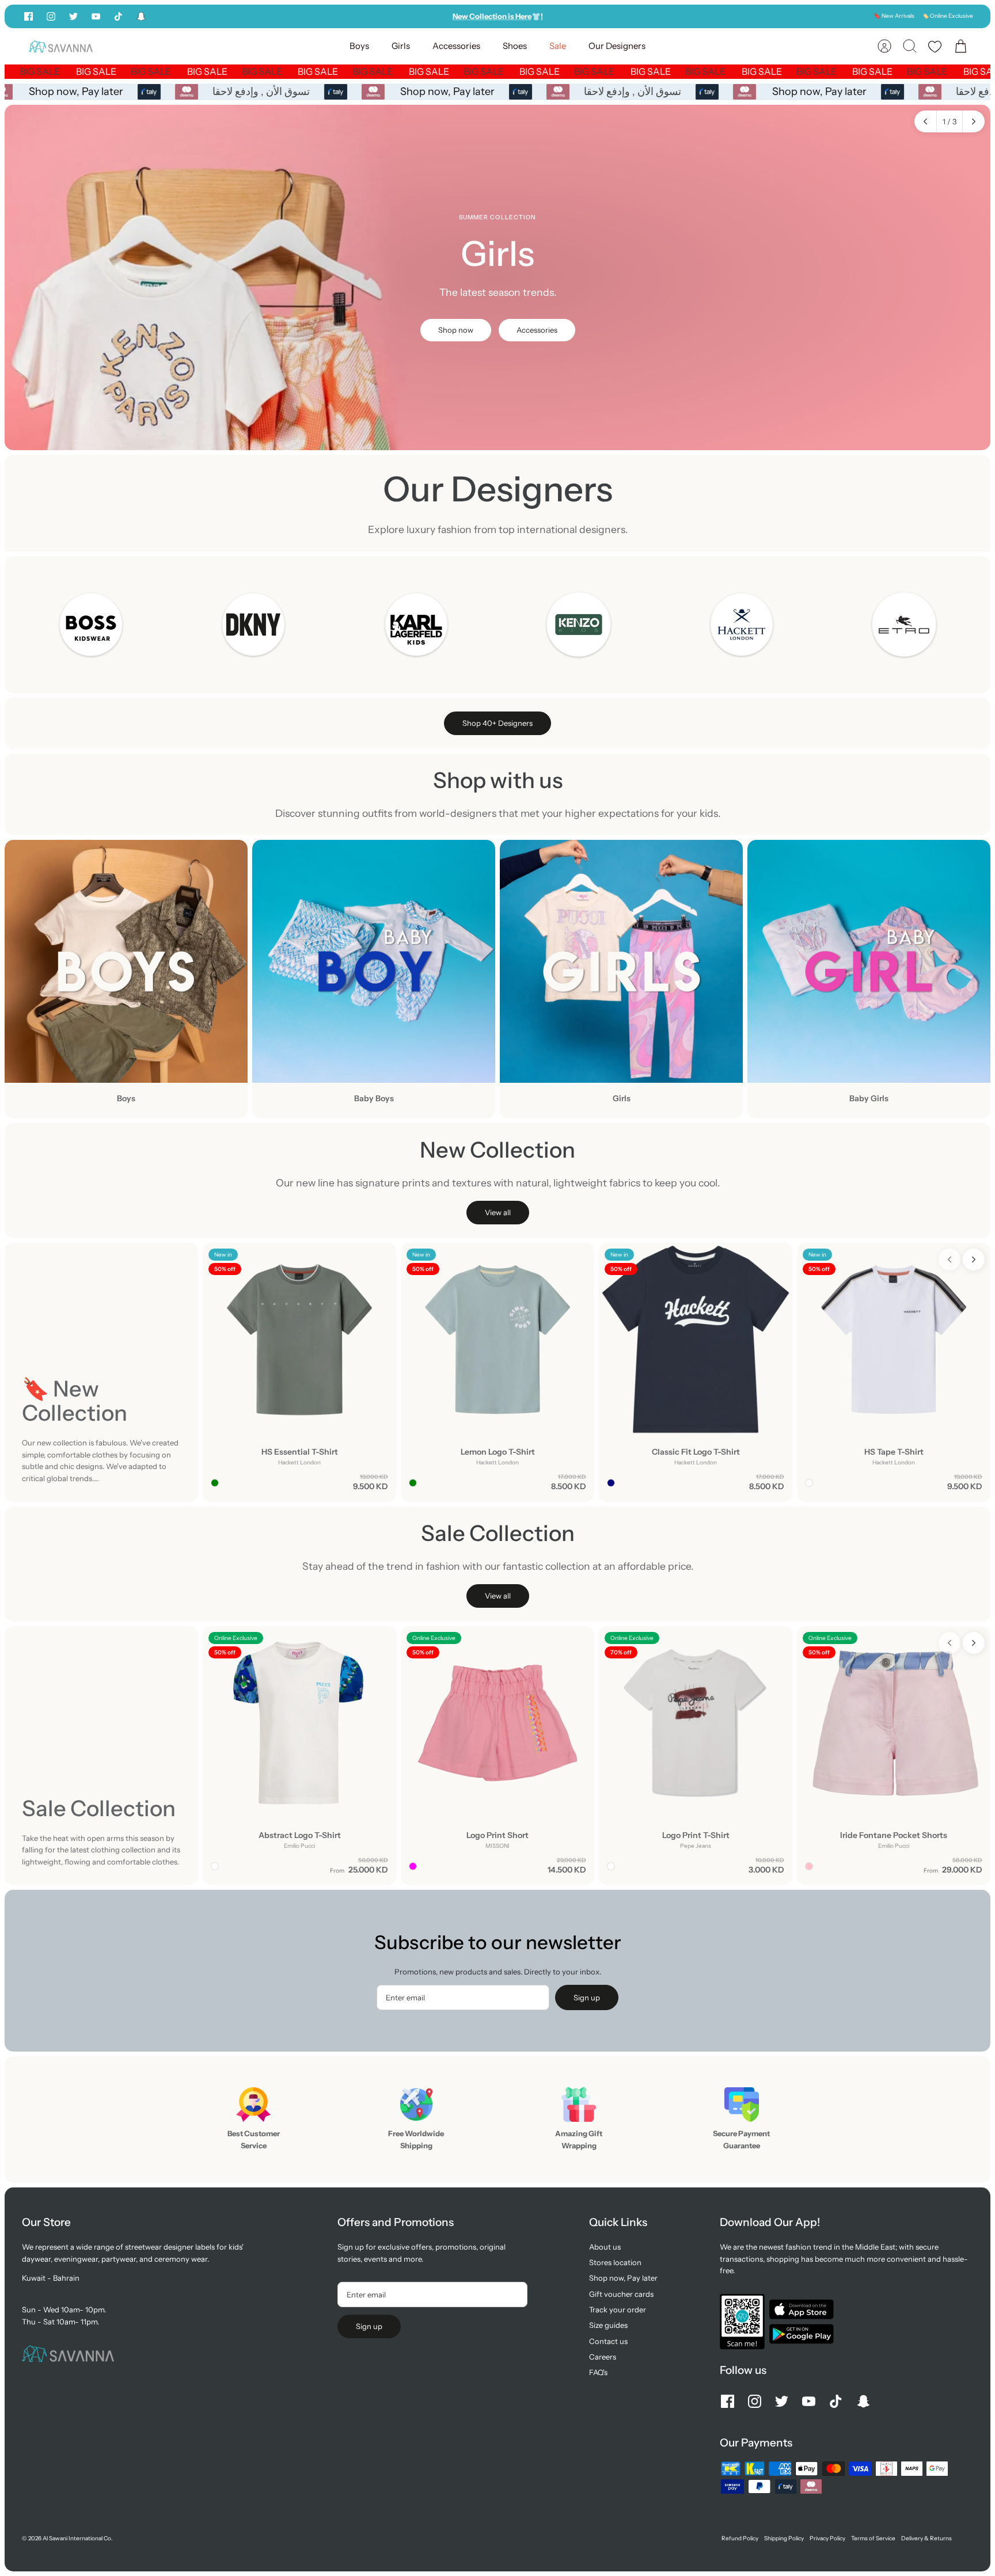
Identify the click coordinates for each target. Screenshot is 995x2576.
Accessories (456, 46)
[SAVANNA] (61, 46)
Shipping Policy (784, 2538)
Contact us (608, 2341)
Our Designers (617, 46)
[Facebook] (29, 16)
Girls (401, 46)
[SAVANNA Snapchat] (141, 16)
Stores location (615, 2262)
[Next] (640, 16)
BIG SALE (65, 71)
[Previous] (355, 16)
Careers (603, 2357)
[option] (498, 277)
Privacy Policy (827, 2538)
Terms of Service (873, 2538)
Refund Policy (740, 2538)
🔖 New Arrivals (894, 16)
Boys (359, 46)
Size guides (608, 2325)
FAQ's (598, 2372)
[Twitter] (73, 16)
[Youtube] (96, 16)
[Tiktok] (118, 16)
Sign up (587, 1997)
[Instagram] (51, 16)
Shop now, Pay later (84, 92)
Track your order (618, 2309)
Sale (558, 46)
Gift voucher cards (621, 2294)
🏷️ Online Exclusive (947, 16)
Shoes (515, 46)
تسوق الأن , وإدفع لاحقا (269, 92)
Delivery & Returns (926, 2538)
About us (605, 2247)
